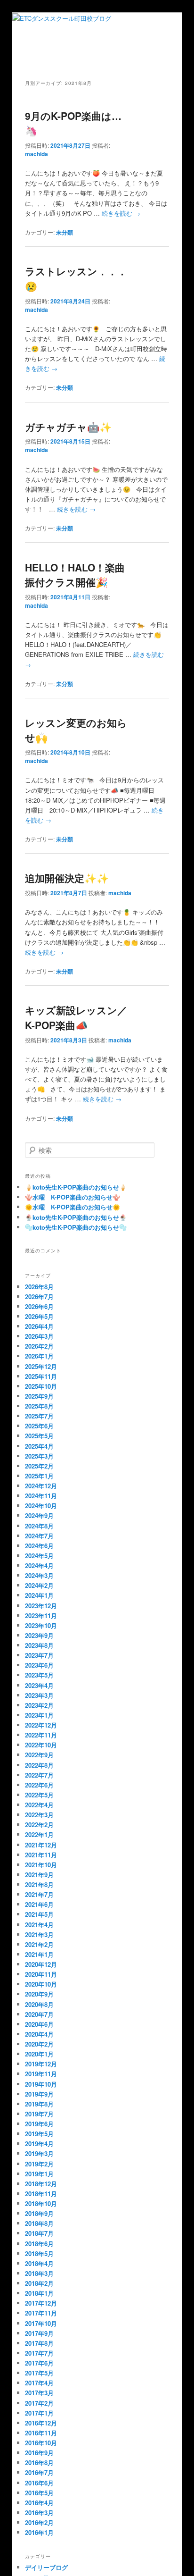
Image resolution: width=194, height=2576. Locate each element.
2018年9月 (39, 2213)
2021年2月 (39, 1944)
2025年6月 (39, 1426)
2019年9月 (39, 2094)
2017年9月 (39, 2333)
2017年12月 (41, 2303)
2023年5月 (39, 1675)
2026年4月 (39, 1326)
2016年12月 (41, 2423)
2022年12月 (41, 1725)
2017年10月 (41, 2323)
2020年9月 (39, 1994)
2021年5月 (39, 1914)
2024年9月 (39, 1515)
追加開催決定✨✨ (67, 878)
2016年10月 (41, 2443)
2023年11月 (41, 1615)
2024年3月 (39, 1575)
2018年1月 (39, 2293)
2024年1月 (39, 1595)
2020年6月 (39, 2024)
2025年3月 (39, 1456)
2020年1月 (39, 2054)
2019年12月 (41, 2064)
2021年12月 (41, 1845)
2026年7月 (39, 1296)
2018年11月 (41, 2194)
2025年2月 (39, 1466)
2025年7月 (39, 1416)
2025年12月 (41, 1366)
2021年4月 (39, 1925)
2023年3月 (39, 1695)
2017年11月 (41, 2313)
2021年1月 (39, 1954)
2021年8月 (39, 1884)
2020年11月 (41, 1974)
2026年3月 (39, 1336)
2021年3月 (39, 1934)
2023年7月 (39, 1655)
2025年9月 (39, 1396)
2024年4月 (39, 1565)
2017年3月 (39, 2393)
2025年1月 (39, 1476)
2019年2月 (39, 2164)
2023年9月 (39, 1635)
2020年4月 (39, 2034)
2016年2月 (39, 2522)
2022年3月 (39, 1815)
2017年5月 (39, 2373)
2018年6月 (39, 2244)
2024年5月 (39, 1556)
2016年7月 (39, 2472)
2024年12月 (41, 1486)
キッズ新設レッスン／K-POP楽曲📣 (76, 1017)
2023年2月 (39, 1705)
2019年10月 (41, 2084)
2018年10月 (41, 2203)
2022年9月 (39, 1755)
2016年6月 (39, 2483)
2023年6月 (39, 1665)
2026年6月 (39, 1306)
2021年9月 (39, 1875)
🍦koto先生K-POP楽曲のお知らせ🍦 (76, 1187)
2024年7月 (39, 1536)
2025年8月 (39, 1406)
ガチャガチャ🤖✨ (68, 427)
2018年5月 (39, 2253)
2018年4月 (39, 2263)
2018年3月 (39, 2273)
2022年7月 (39, 1775)
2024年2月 (39, 1585)
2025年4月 (39, 1446)
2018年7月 (39, 2233)
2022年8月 (39, 1765)
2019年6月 (39, 2124)
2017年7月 (39, 2353)
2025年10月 (41, 1386)
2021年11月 (41, 1855)
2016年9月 (39, 2453)
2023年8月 (39, 1645)
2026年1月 (39, 1356)
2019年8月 (39, 2104)
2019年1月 (39, 2174)
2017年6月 (39, 2363)
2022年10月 (41, 1745)
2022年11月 (41, 1735)
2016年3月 (39, 2513)
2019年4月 (39, 2144)
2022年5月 (39, 1795)
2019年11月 (41, 2074)
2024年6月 (39, 1546)
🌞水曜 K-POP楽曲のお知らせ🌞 (73, 1207)
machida (36, 154)
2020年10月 (41, 1984)
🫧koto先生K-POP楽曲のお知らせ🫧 (76, 1227)
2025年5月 (39, 1436)
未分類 (65, 232)
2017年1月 (39, 2413)
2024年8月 (39, 1526)
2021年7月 (39, 1894)
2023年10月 (41, 1625)
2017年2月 (39, 2403)
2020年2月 (39, 2044)
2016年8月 (39, 2463)
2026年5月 (39, 1316)
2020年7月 (39, 2014)
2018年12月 (41, 2184)
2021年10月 (41, 1865)
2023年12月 (41, 1606)
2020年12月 (41, 1964)
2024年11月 (41, 1496)
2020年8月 (39, 2004)
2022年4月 (39, 1805)
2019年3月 (39, 2153)
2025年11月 (41, 1376)
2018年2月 (39, 2283)
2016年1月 (39, 2532)
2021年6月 (39, 1904)
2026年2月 (39, 1346)
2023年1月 (39, 1715)
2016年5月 (39, 2493)
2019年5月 (39, 2134)
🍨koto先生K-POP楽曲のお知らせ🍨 (76, 1217)
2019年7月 (39, 2114)
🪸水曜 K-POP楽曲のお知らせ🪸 (73, 1197)
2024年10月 (41, 1506)
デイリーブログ (46, 2567)
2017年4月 (39, 2383)
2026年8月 (39, 1287)
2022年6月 (39, 1785)
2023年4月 (39, 1685)
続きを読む (121, 213)
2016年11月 (41, 2433)
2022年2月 (39, 1825)
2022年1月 (39, 1834)
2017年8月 (39, 2343)
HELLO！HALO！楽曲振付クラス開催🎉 (75, 575)
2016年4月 (39, 2503)
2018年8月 (39, 2223)
